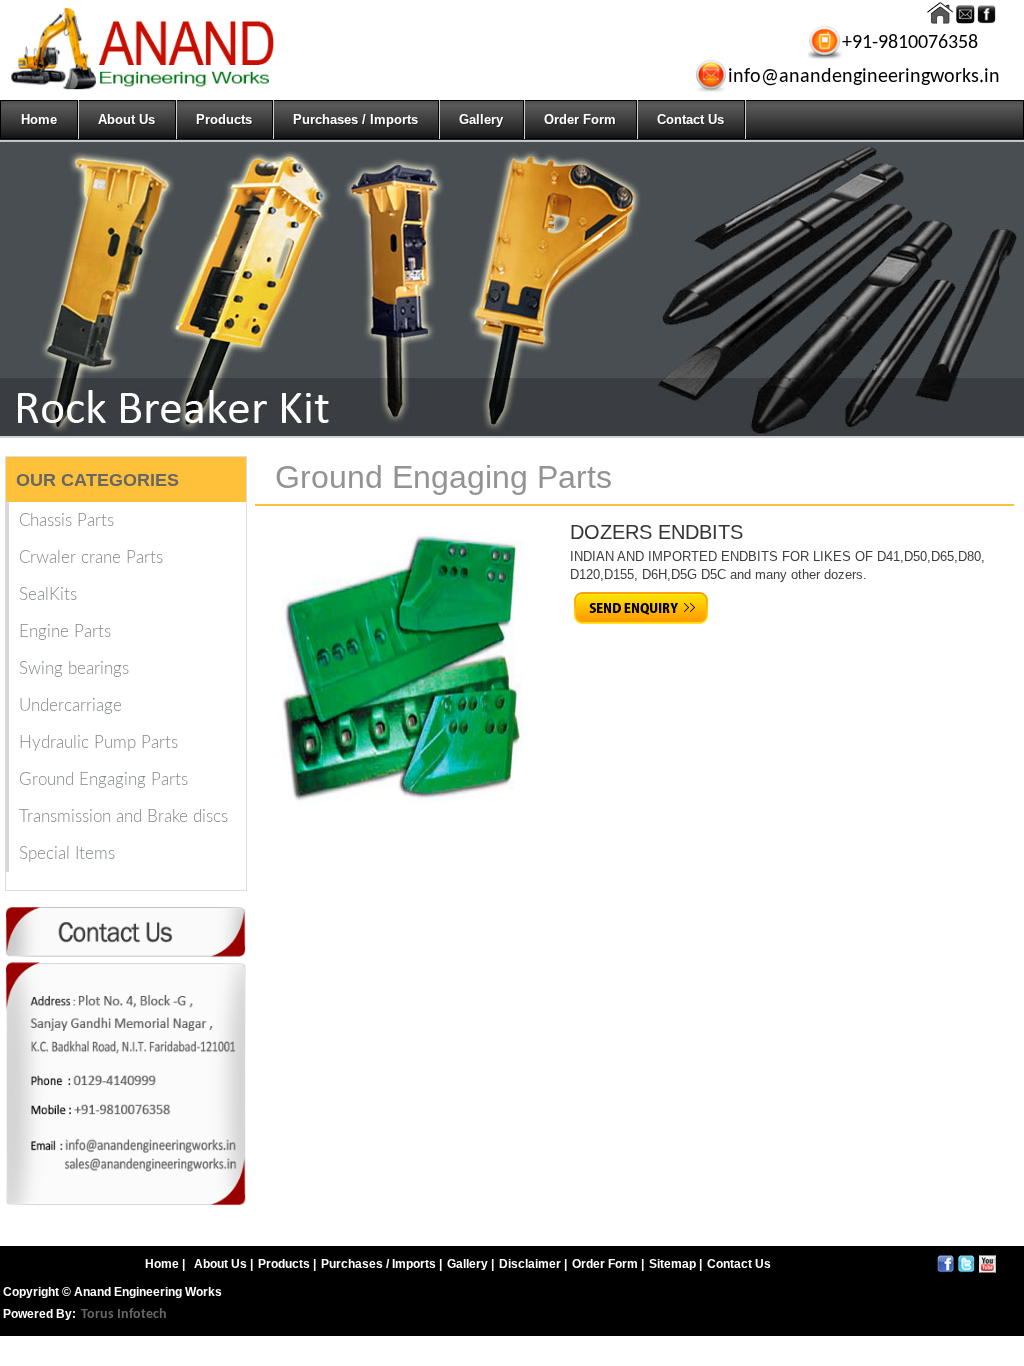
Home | (165, 1264)
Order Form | (608, 1264)
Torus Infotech (124, 1314)
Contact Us (739, 1264)
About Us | (223, 1264)
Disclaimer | (533, 1264)
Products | (287, 1264)
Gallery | (470, 1264)
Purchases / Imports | (381, 1264)
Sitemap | (675, 1264)
